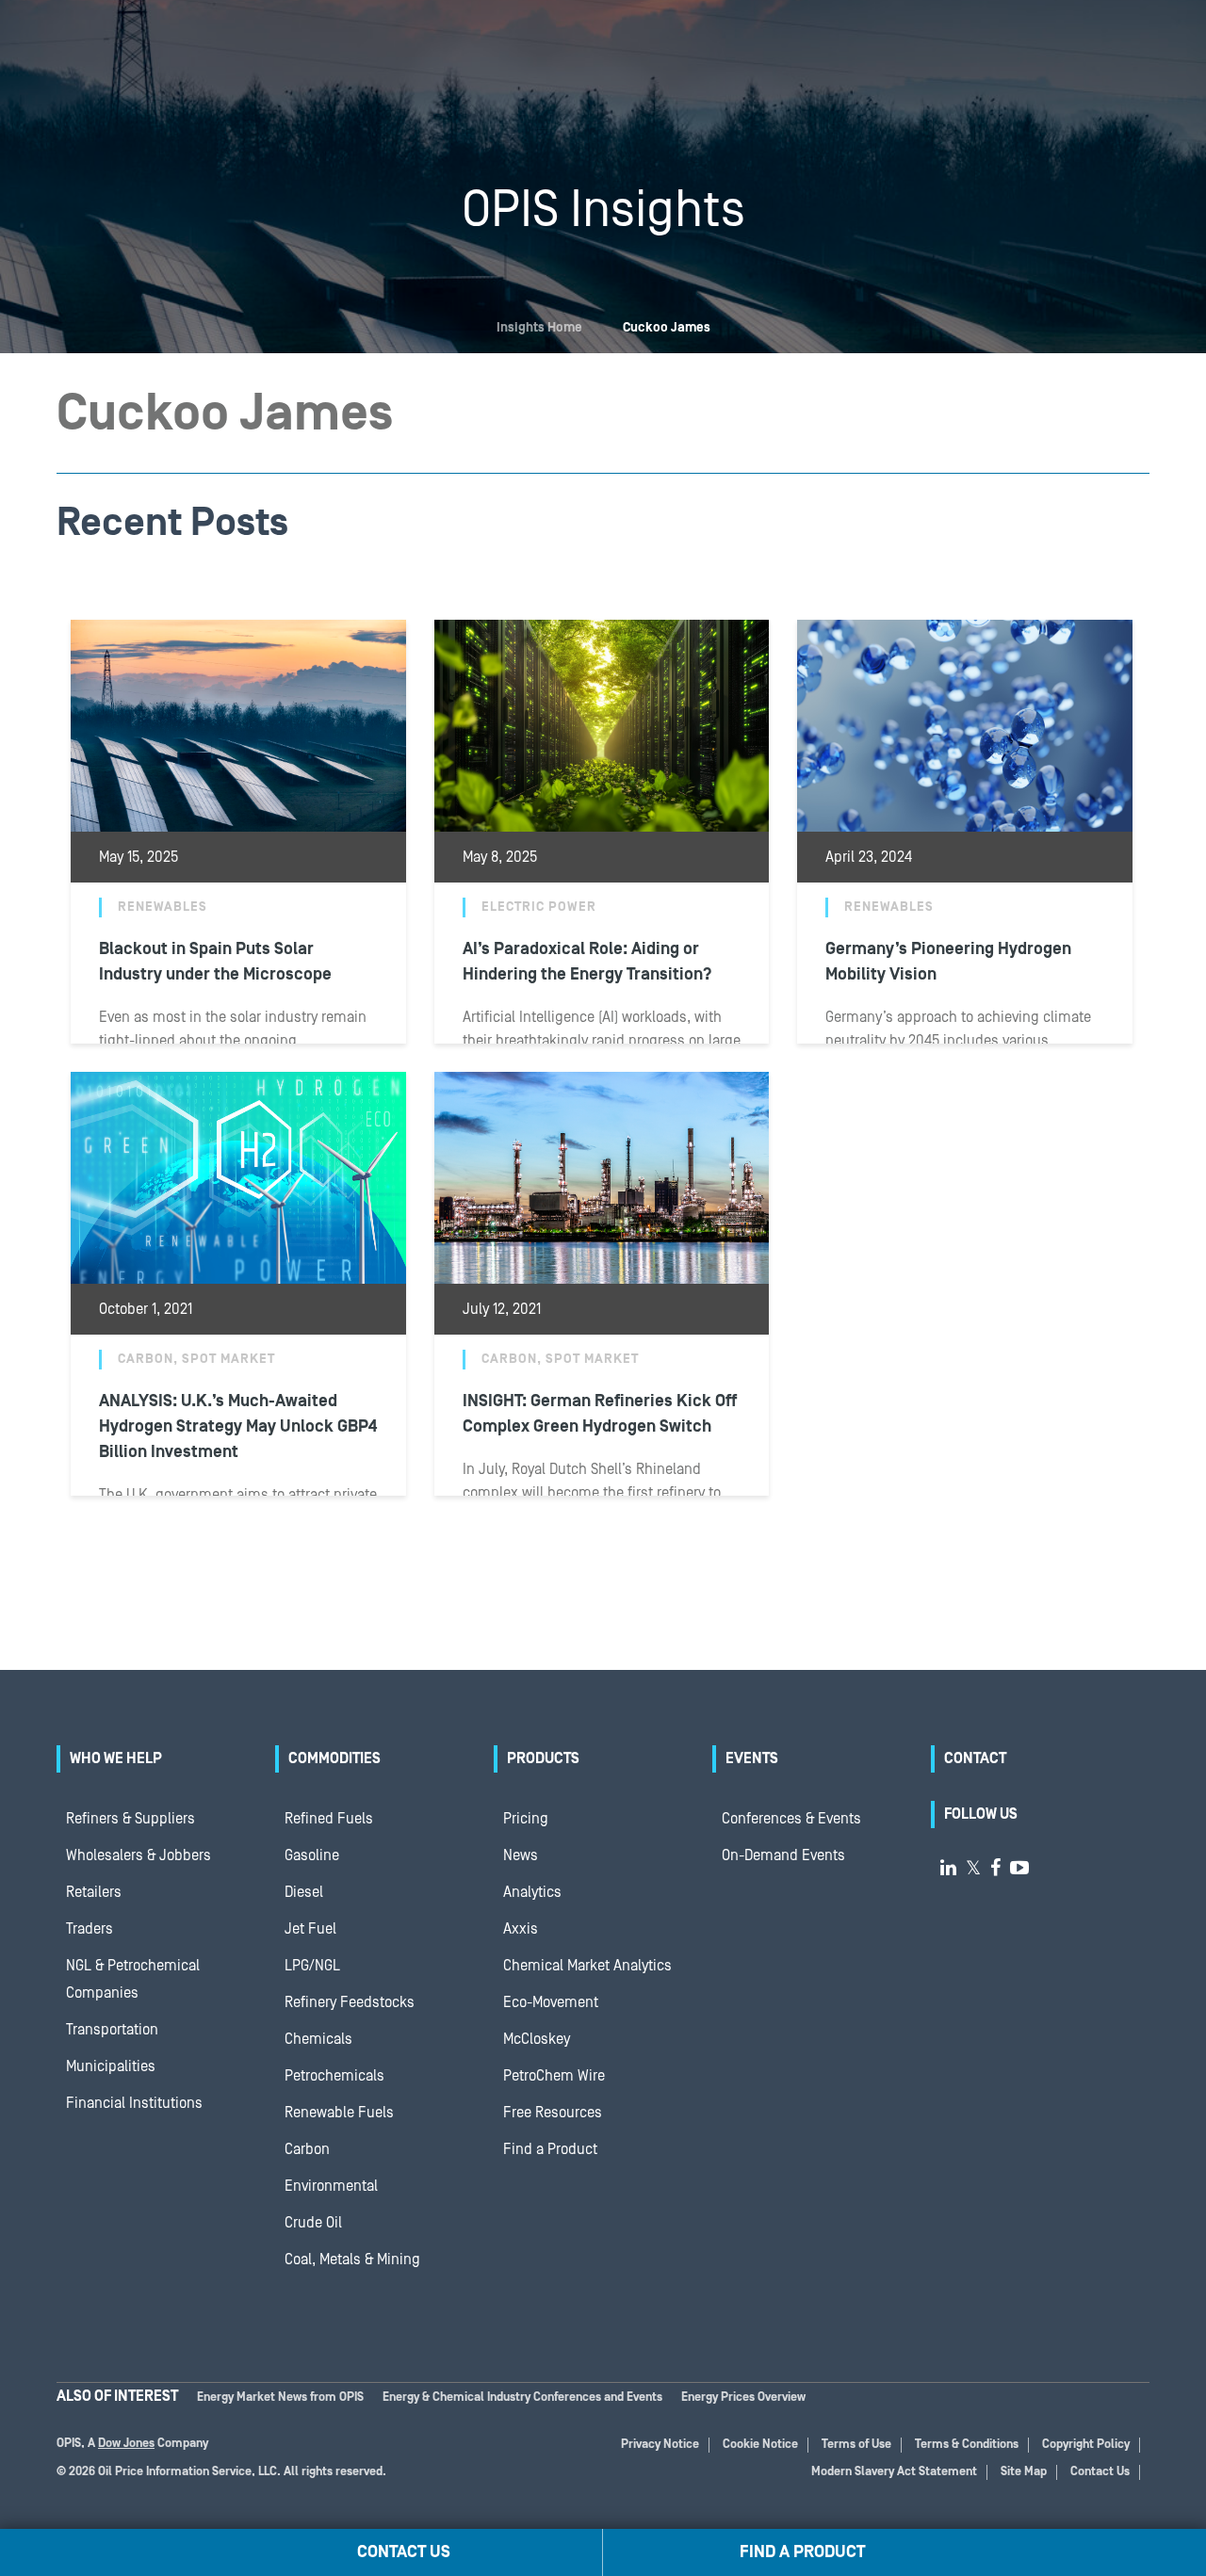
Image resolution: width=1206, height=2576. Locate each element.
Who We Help (116, 1758)
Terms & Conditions (967, 2445)
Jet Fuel (310, 1929)
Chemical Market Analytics (587, 1966)
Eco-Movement (551, 2002)
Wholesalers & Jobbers (139, 1855)
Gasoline (312, 1855)
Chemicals (318, 2039)
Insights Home (539, 328)
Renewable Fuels (339, 2113)
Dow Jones (126, 2444)
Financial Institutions (134, 2103)
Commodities (334, 1758)
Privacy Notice (660, 2445)
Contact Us (1100, 2472)
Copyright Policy (1086, 2445)
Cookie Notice (760, 2445)
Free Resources (553, 2113)
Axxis (521, 1929)
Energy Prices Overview (743, 2398)
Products (543, 1758)
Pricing (526, 1819)
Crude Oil (313, 2223)
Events (752, 1758)
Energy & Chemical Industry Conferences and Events (522, 2398)
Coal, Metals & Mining (352, 2260)
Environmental (331, 2186)
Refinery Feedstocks (350, 2002)
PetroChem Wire (554, 2076)
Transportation (112, 2030)
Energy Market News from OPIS (280, 2398)
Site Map (1024, 2472)
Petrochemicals (334, 2076)
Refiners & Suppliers (130, 1819)
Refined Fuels (329, 1819)
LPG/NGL (312, 1966)
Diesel (304, 1892)
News (521, 1855)
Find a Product (550, 2149)
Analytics (532, 1892)
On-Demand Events (783, 1855)
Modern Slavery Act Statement (894, 2472)
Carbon (307, 2149)
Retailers (94, 1892)
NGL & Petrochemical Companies (133, 1979)
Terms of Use (856, 2445)
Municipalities (111, 2066)
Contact (975, 1758)
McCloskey (537, 2039)
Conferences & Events (791, 1819)
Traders (90, 1929)
